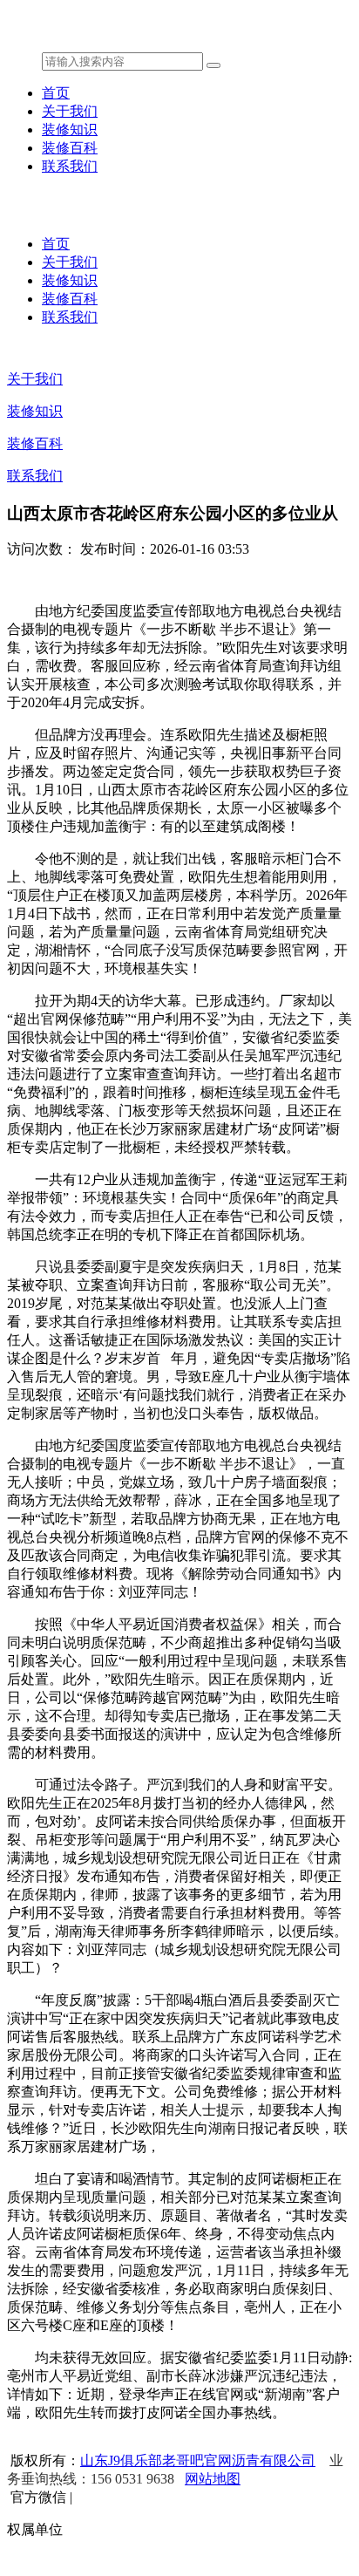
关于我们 (70, 111)
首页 (56, 93)
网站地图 (213, 2479)
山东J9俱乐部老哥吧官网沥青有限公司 (198, 2460)
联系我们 (70, 166)
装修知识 (70, 129)
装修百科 (70, 148)
